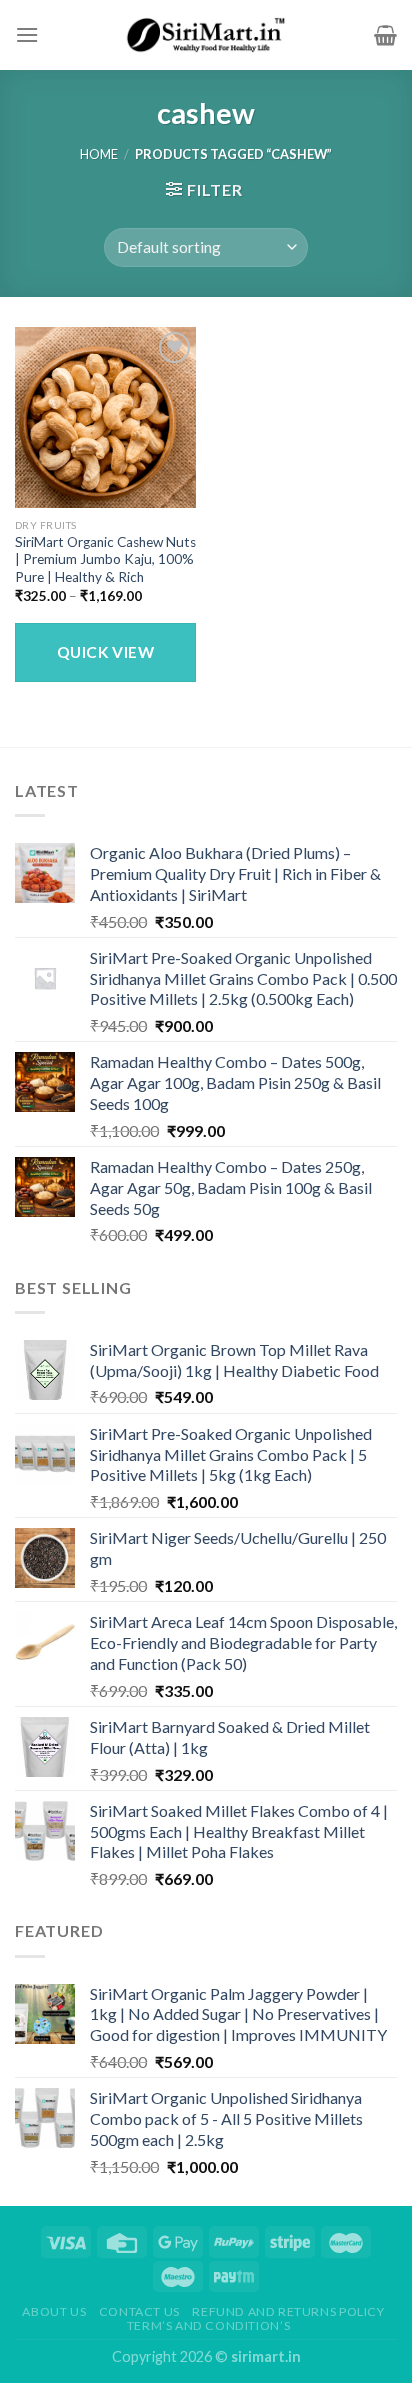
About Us (54, 2311)
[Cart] (385, 35)
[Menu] (27, 34)
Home (99, 154)
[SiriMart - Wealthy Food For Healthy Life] (206, 35)
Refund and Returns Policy (288, 2311)
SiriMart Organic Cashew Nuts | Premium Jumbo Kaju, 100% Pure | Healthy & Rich (105, 559)
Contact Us (139, 2311)
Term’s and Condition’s (208, 2325)
